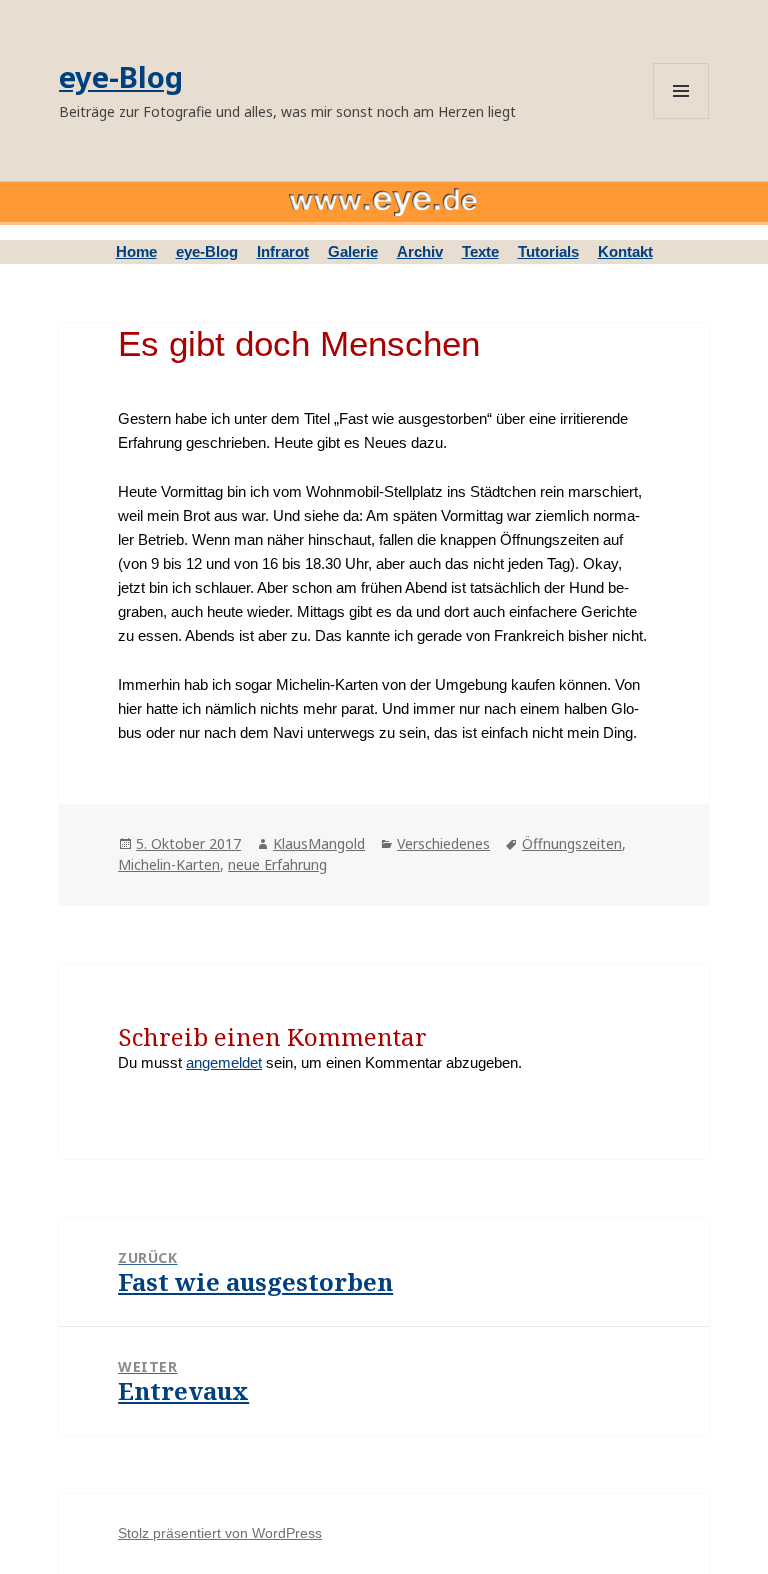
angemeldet (224, 1062)
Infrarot (283, 251)
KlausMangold (319, 843)
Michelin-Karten (169, 864)
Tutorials (548, 251)
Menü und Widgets (681, 91)
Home (136, 251)
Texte (480, 251)
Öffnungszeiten (572, 843)
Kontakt (625, 251)
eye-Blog (121, 76)
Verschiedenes (443, 843)
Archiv (420, 251)
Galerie (353, 251)
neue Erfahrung (277, 864)
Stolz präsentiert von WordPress (220, 1533)
